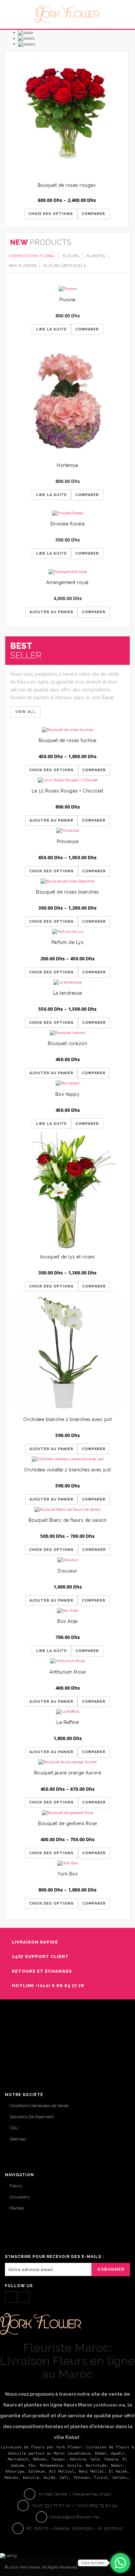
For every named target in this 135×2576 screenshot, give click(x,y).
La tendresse (68, 993)
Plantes (96, 256)
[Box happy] (67, 1083)
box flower (23, 266)
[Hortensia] (67, 401)
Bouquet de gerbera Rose (67, 1823)
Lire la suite (51, 329)
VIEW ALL (25, 712)
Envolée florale (68, 524)
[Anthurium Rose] (67, 1661)
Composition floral (32, 256)
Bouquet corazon (68, 1043)
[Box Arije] (67, 1611)
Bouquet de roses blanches (67, 892)
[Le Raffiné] (67, 1711)
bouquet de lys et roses (68, 1257)
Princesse (68, 842)
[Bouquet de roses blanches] (67, 881)
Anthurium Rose (67, 1672)
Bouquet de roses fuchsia (68, 740)
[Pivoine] (67, 289)
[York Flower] (67, 14)
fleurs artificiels (65, 266)
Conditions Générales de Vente (39, 2106)
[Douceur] (67, 1560)
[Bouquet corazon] (67, 1033)
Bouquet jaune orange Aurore (68, 1773)
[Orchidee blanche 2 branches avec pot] (67, 1352)
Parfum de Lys (68, 942)
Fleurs (71, 256)
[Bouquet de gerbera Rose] (67, 1812)
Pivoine (67, 300)
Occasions (19, 2197)
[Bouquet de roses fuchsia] (67, 729)
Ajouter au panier (51, 612)
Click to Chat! (93, 2563)
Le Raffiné (67, 1722)
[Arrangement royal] (67, 572)
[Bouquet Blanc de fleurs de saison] (67, 1510)
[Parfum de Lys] (67, 932)
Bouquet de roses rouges (67, 185)
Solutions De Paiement (32, 2117)
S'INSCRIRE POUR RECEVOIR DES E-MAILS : (54, 2257)
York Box (67, 1874)
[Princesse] (67, 831)
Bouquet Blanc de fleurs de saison (68, 1520)
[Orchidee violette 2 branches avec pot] (67, 1459)
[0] (123, 19)
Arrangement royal (67, 582)
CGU (14, 2128)
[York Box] (67, 1863)
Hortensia (67, 465)
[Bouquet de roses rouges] (67, 112)
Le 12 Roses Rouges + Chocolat (68, 791)
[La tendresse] (67, 982)
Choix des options (51, 214)
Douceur (67, 1571)
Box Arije (67, 1621)
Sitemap (18, 2139)
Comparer (93, 214)
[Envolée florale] (67, 513)
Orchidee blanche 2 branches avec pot (67, 1419)
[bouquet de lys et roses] (67, 1190)
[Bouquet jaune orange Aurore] (67, 1762)
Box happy (68, 1094)
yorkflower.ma (109, 2405)
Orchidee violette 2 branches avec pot (67, 1470)
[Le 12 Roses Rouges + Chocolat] (67, 780)
